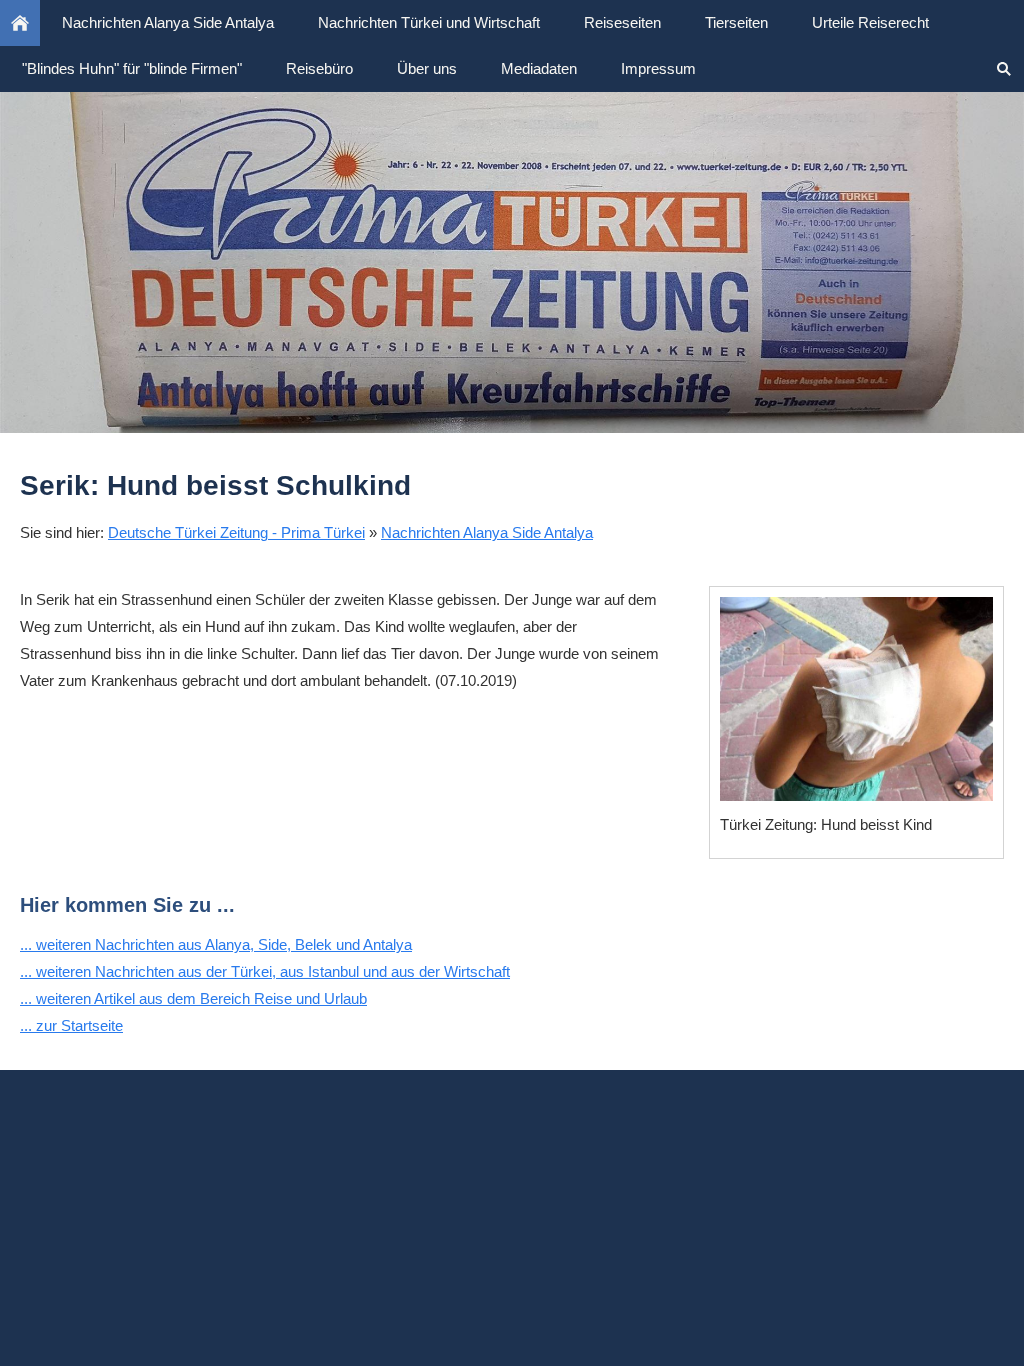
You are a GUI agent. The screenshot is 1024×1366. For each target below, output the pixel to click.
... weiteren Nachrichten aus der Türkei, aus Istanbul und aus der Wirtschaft (265, 971)
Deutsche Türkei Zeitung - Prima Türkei (236, 532)
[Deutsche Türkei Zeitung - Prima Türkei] (20, 23)
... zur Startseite (71, 1025)
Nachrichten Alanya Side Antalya (487, 532)
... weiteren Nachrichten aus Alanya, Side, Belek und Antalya (216, 944)
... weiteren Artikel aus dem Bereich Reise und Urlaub (193, 998)
